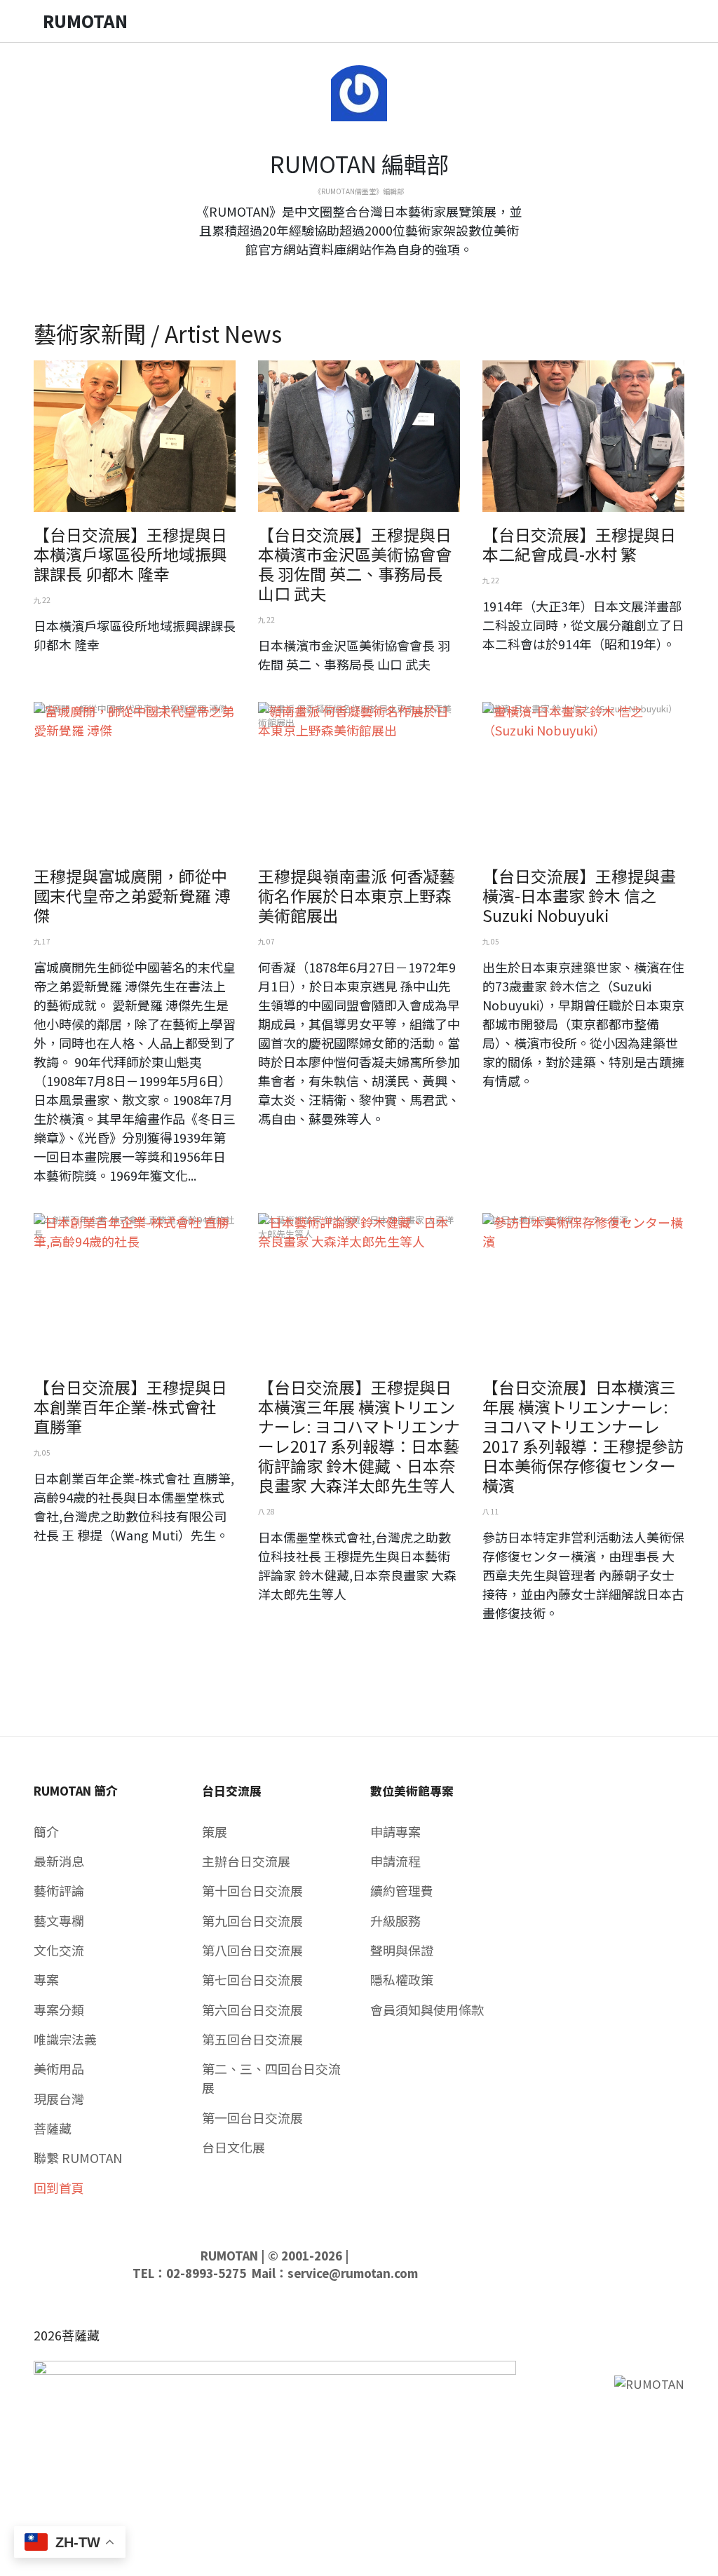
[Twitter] (359, 275)
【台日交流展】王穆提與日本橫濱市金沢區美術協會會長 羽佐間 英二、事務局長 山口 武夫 (355, 564)
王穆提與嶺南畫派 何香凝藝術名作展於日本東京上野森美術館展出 (357, 895)
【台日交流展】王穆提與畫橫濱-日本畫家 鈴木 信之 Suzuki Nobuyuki (579, 895)
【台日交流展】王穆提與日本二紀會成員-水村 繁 (579, 544)
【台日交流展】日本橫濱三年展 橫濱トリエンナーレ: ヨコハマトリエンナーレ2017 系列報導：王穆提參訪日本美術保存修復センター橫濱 (583, 1436)
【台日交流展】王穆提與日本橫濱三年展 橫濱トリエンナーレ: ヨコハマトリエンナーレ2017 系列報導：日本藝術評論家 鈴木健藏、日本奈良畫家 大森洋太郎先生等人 (359, 1436)
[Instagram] (370, 275)
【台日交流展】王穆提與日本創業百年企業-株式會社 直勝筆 (130, 1406)
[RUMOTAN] (649, 2382)
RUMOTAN (229, 2256)
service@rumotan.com (353, 2273)
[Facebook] (348, 275)
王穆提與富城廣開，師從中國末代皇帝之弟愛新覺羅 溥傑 (132, 895)
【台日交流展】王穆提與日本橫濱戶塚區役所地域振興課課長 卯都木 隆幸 (130, 554)
